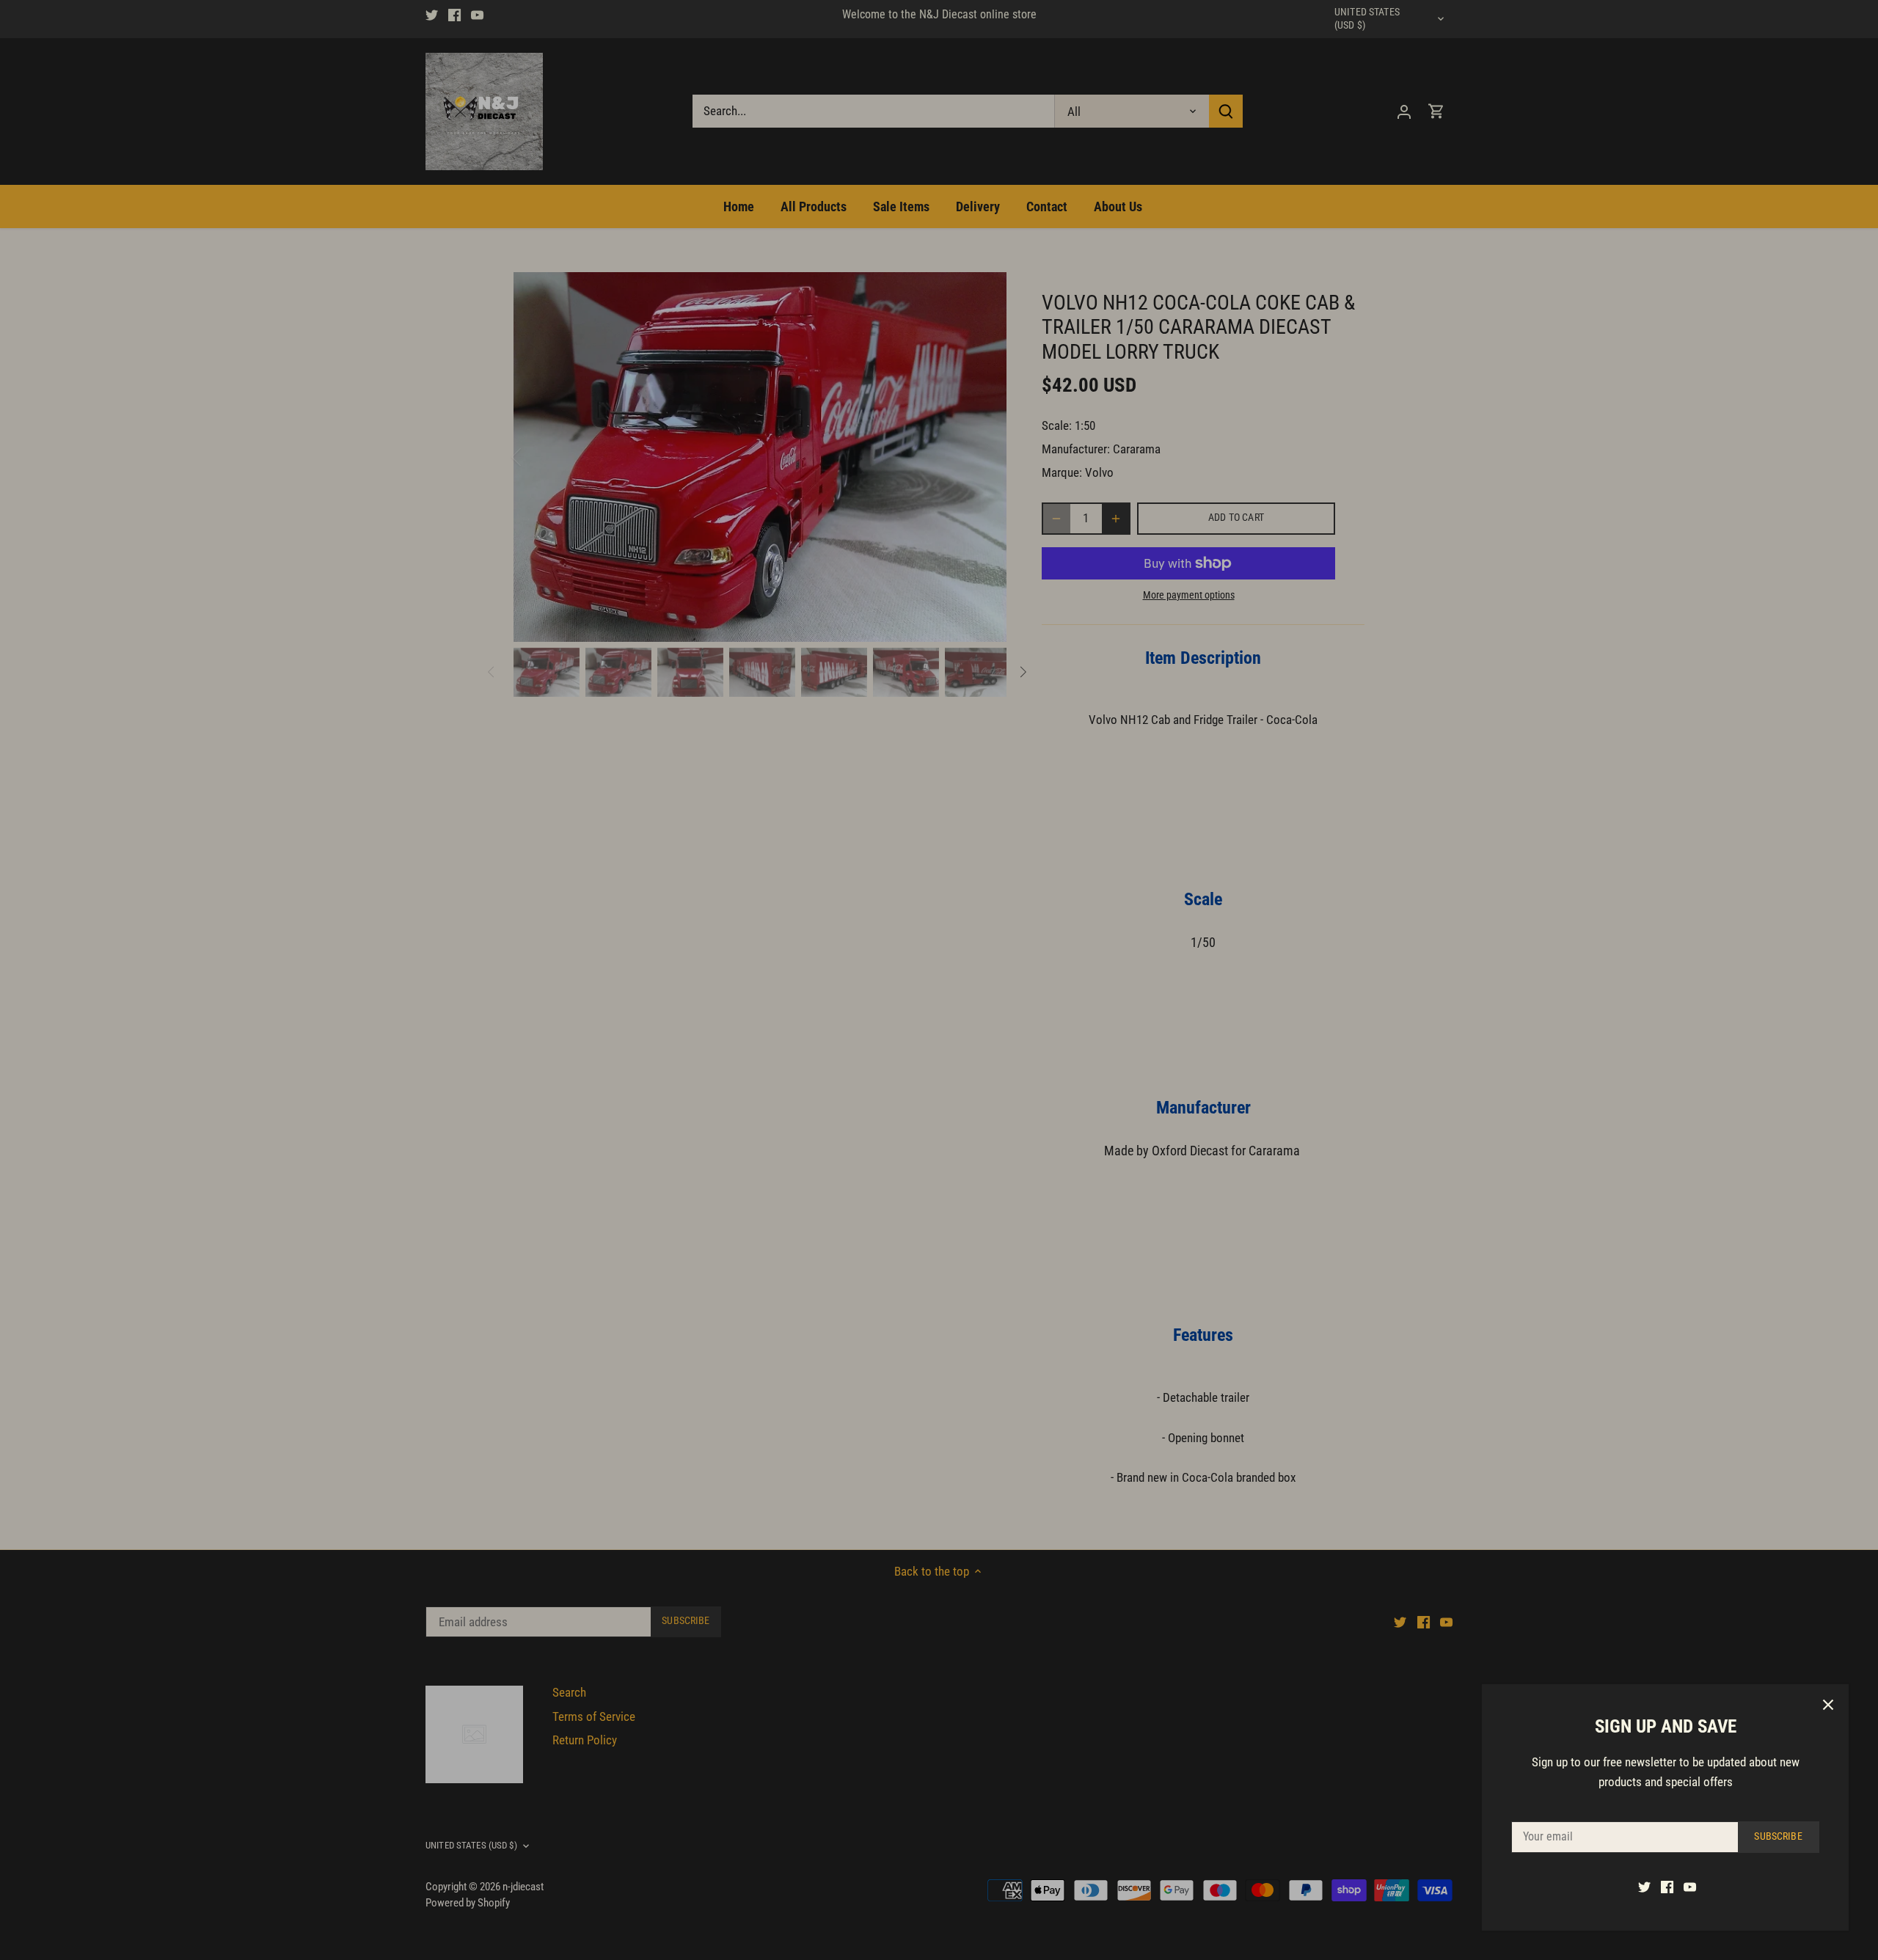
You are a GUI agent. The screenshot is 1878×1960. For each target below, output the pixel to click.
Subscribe (1778, 1836)
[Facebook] (1667, 1887)
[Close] (1828, 1705)
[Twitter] (1644, 1887)
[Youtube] (1690, 1887)
